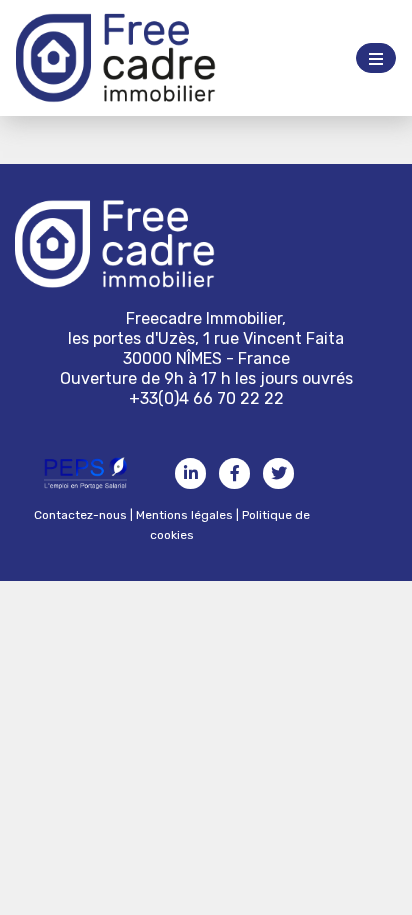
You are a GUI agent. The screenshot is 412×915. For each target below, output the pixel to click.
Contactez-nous (80, 515)
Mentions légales (184, 515)
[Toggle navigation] (376, 58)
